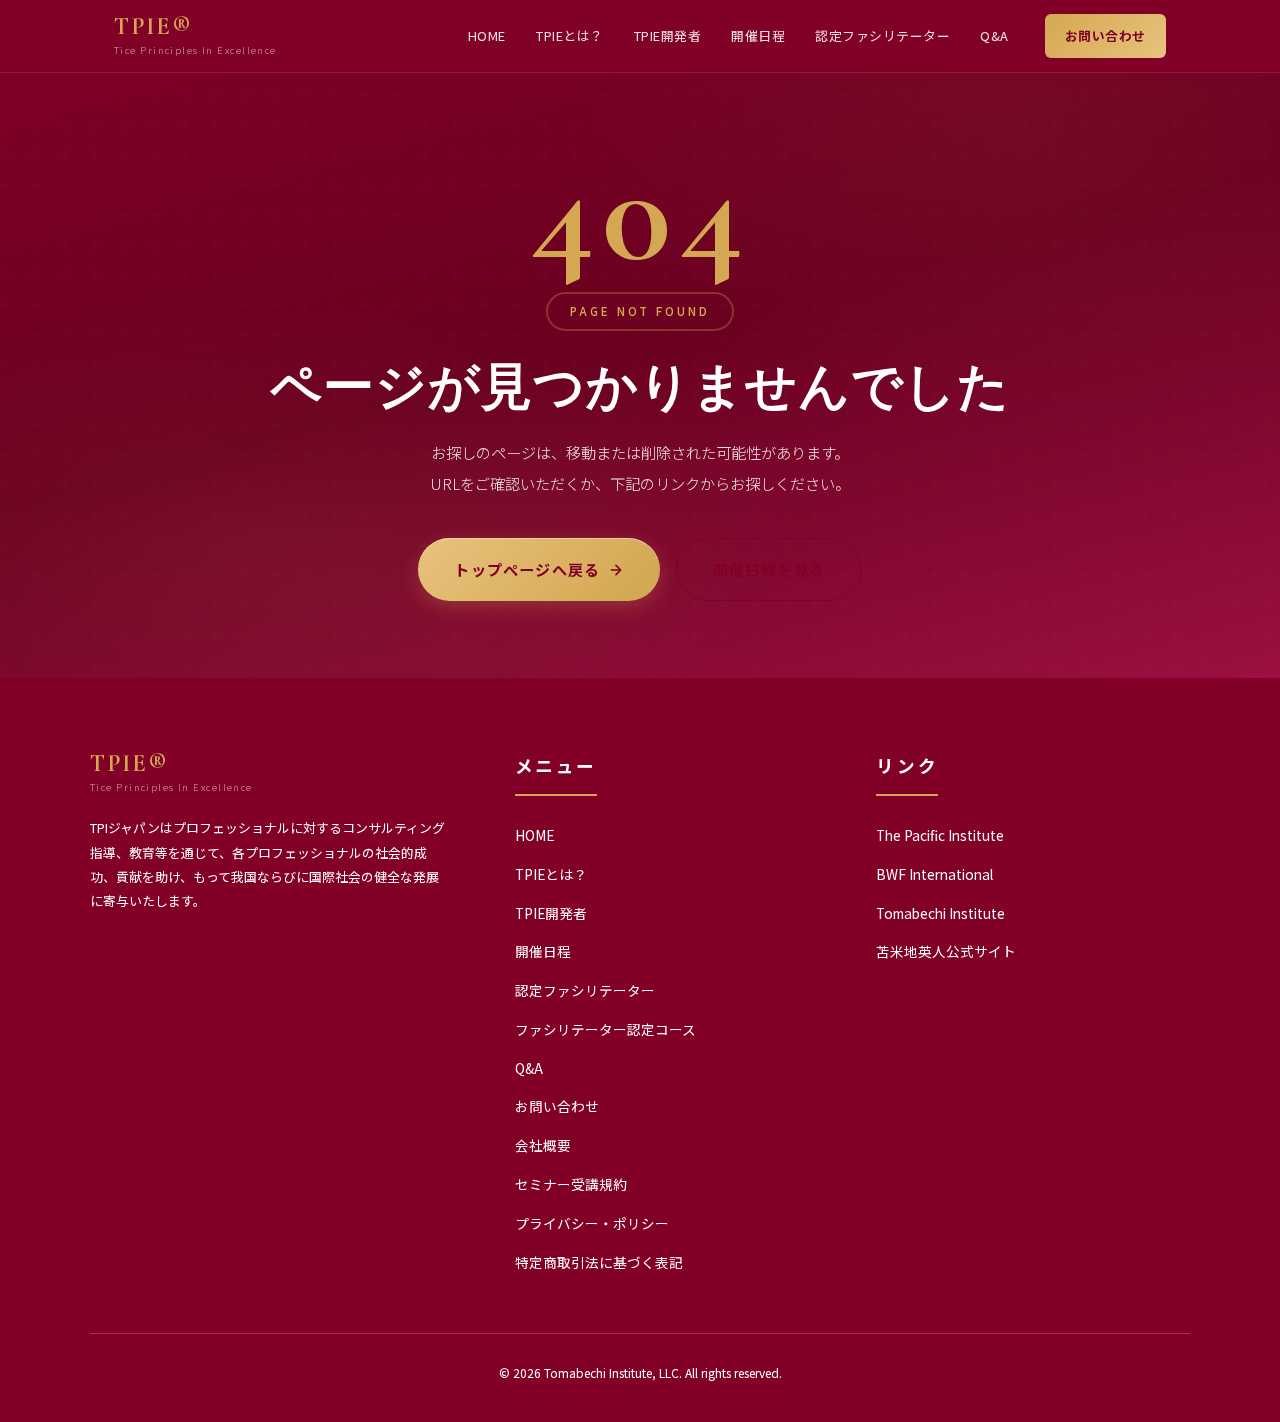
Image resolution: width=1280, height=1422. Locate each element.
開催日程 (758, 35)
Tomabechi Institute (940, 913)
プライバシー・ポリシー (592, 1223)
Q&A (994, 35)
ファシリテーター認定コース (605, 1029)
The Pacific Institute (940, 835)
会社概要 (543, 1145)
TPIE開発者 (668, 35)
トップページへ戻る (527, 569)
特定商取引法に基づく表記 (599, 1262)
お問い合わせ (1105, 35)
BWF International (934, 874)
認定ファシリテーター (882, 35)
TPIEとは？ (570, 35)
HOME (487, 35)
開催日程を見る (768, 569)
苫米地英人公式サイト (946, 951)
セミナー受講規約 (571, 1184)
